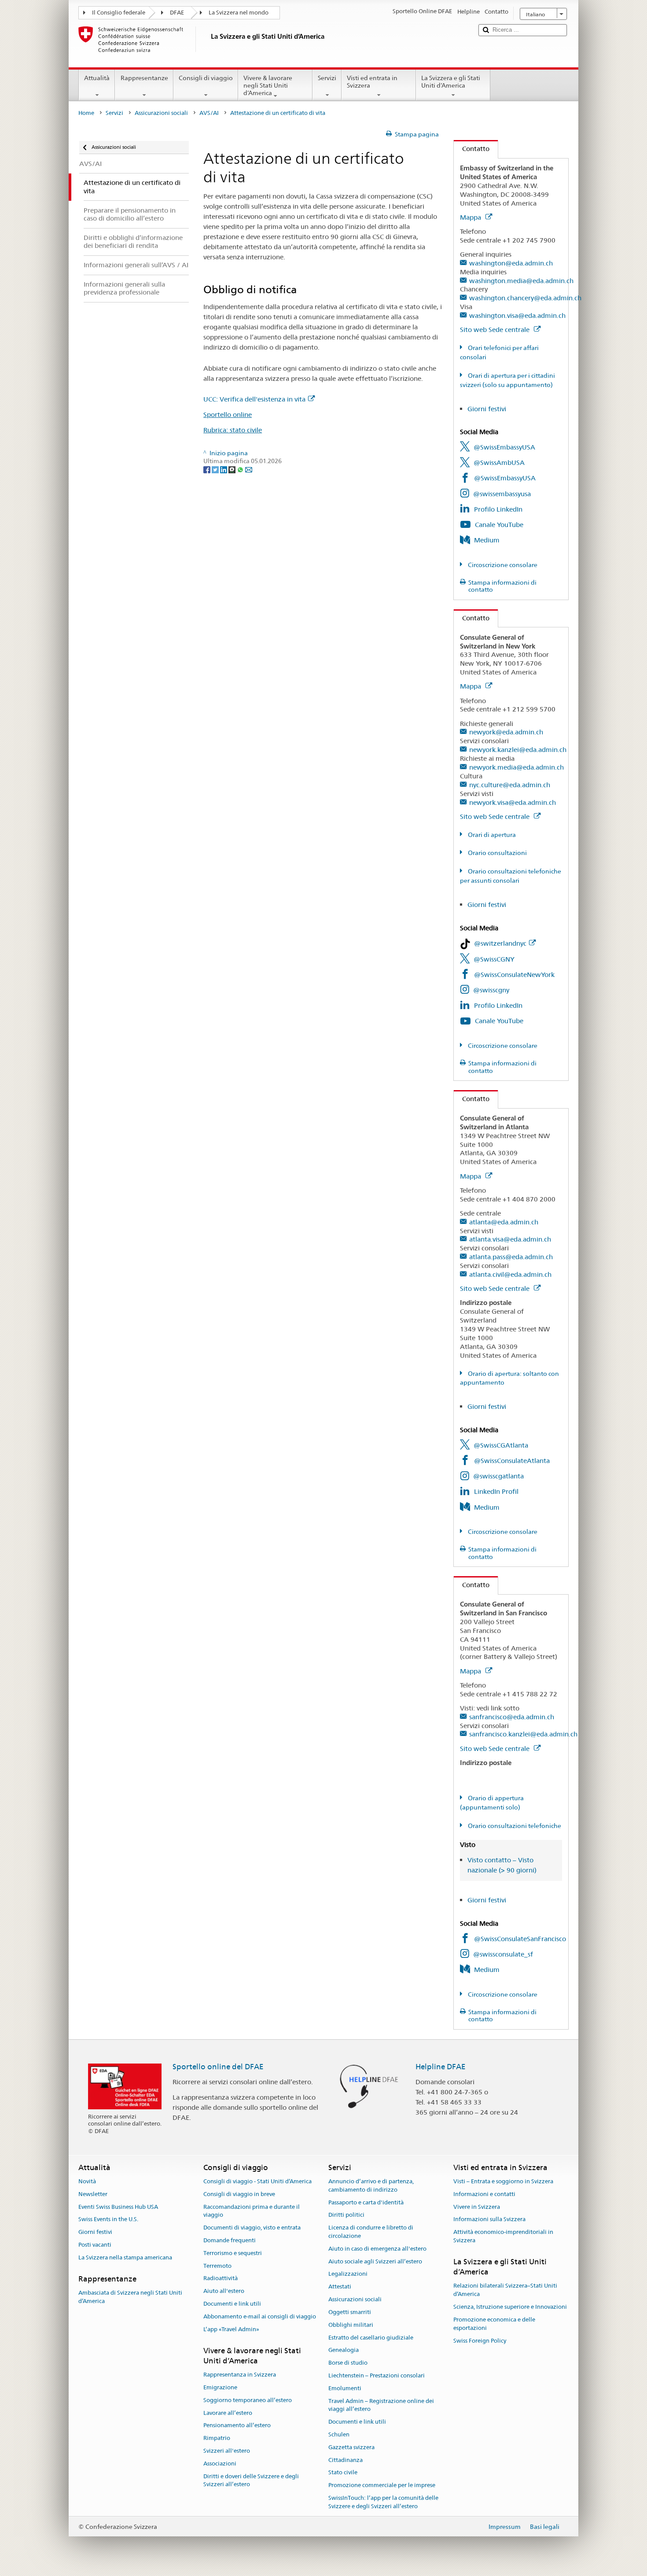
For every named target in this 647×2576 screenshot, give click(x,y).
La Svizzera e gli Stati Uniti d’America (451, 82)
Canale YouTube (499, 525)
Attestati (340, 2287)
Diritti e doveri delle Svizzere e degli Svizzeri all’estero (251, 2480)
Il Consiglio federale (119, 13)
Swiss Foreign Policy (480, 2341)
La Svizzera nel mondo (239, 13)
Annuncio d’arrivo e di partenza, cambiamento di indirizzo (371, 2185)
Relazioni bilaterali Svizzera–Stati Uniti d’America (505, 2290)
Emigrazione (220, 2387)
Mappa (471, 217)
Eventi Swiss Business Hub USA (118, 2207)
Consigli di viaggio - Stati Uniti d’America (257, 2181)
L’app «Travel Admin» (231, 2329)
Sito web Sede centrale (496, 330)
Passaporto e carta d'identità (366, 2202)
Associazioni (220, 2464)
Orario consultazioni (497, 853)
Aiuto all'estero (224, 2291)
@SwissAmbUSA (499, 463)
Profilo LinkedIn (498, 509)
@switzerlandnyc (500, 943)
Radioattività (221, 2279)
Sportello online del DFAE (218, 2067)
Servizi (327, 78)
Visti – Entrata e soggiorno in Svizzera (503, 2181)
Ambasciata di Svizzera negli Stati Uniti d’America (130, 2297)
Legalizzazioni (348, 2274)
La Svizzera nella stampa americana (125, 2257)
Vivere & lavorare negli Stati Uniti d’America (268, 85)
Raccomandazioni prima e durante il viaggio (252, 2211)
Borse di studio (348, 2363)
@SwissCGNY (494, 959)
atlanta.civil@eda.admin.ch (510, 1274)
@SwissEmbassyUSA (504, 447)
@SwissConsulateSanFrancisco (520, 1939)
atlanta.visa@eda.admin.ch (510, 1239)
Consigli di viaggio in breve (239, 2194)
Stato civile (343, 2473)
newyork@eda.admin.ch (506, 732)
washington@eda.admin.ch (511, 263)
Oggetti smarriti (350, 2312)
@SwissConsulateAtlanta (512, 1461)
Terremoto (217, 2266)
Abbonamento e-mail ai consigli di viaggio (260, 2316)
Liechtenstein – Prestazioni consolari (377, 2375)
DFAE (177, 13)
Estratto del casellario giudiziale (371, 2338)
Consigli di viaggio (206, 78)
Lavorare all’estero (228, 2413)
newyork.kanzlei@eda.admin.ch (518, 750)
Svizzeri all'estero (227, 2451)
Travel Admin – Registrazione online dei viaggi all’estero (381, 2405)
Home (86, 113)
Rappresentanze (144, 78)
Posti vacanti (95, 2245)
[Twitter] (216, 469)
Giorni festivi (487, 409)
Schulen (339, 2434)
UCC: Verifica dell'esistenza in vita (254, 399)
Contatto (472, 149)
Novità (87, 2181)
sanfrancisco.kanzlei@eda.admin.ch (523, 1734)
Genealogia (344, 2350)
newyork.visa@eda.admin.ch (513, 802)
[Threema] (233, 469)
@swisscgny (491, 990)
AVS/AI (209, 113)
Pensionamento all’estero (237, 2426)
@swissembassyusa (502, 494)
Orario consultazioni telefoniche (514, 1826)
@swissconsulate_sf (503, 1954)
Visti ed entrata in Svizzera (372, 82)
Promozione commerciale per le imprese (382, 2486)
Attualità (97, 78)
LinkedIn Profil (496, 1491)
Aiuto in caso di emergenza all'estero (377, 2249)
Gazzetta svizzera (351, 2447)
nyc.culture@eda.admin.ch (510, 785)
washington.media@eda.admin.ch (521, 281)
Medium (487, 540)
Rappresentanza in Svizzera (240, 2375)
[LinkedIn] (224, 469)
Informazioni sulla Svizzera (489, 2220)
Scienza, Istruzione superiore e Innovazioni (510, 2307)
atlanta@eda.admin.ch (504, 1222)
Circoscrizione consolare (502, 565)
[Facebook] (208, 469)
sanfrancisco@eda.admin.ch (512, 1717)
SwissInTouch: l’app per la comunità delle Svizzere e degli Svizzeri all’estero (383, 2502)
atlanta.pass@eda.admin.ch (511, 1257)
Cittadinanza (346, 2460)
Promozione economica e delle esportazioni (494, 2324)
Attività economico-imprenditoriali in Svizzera (503, 2236)
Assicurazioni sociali (161, 113)
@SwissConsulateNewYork (514, 975)
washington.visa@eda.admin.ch (517, 315)
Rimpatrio (217, 2438)
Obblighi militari (351, 2325)
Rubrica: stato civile (233, 430)
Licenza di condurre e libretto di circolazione (371, 2232)
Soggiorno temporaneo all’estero (248, 2400)
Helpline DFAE (441, 2067)
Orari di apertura (491, 835)
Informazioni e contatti (484, 2194)
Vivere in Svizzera (477, 2207)
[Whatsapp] (241, 469)
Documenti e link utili (232, 2304)
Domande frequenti (230, 2240)
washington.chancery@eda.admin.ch (525, 298)
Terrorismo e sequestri (233, 2253)
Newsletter (93, 2194)
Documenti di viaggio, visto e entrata (252, 2228)
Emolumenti (345, 2388)
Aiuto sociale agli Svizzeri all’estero (375, 2261)
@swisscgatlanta (498, 1476)
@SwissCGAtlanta (501, 1445)
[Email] (249, 469)
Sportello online (228, 415)
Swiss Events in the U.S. (108, 2220)
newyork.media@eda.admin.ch (516, 767)
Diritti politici (346, 2215)
